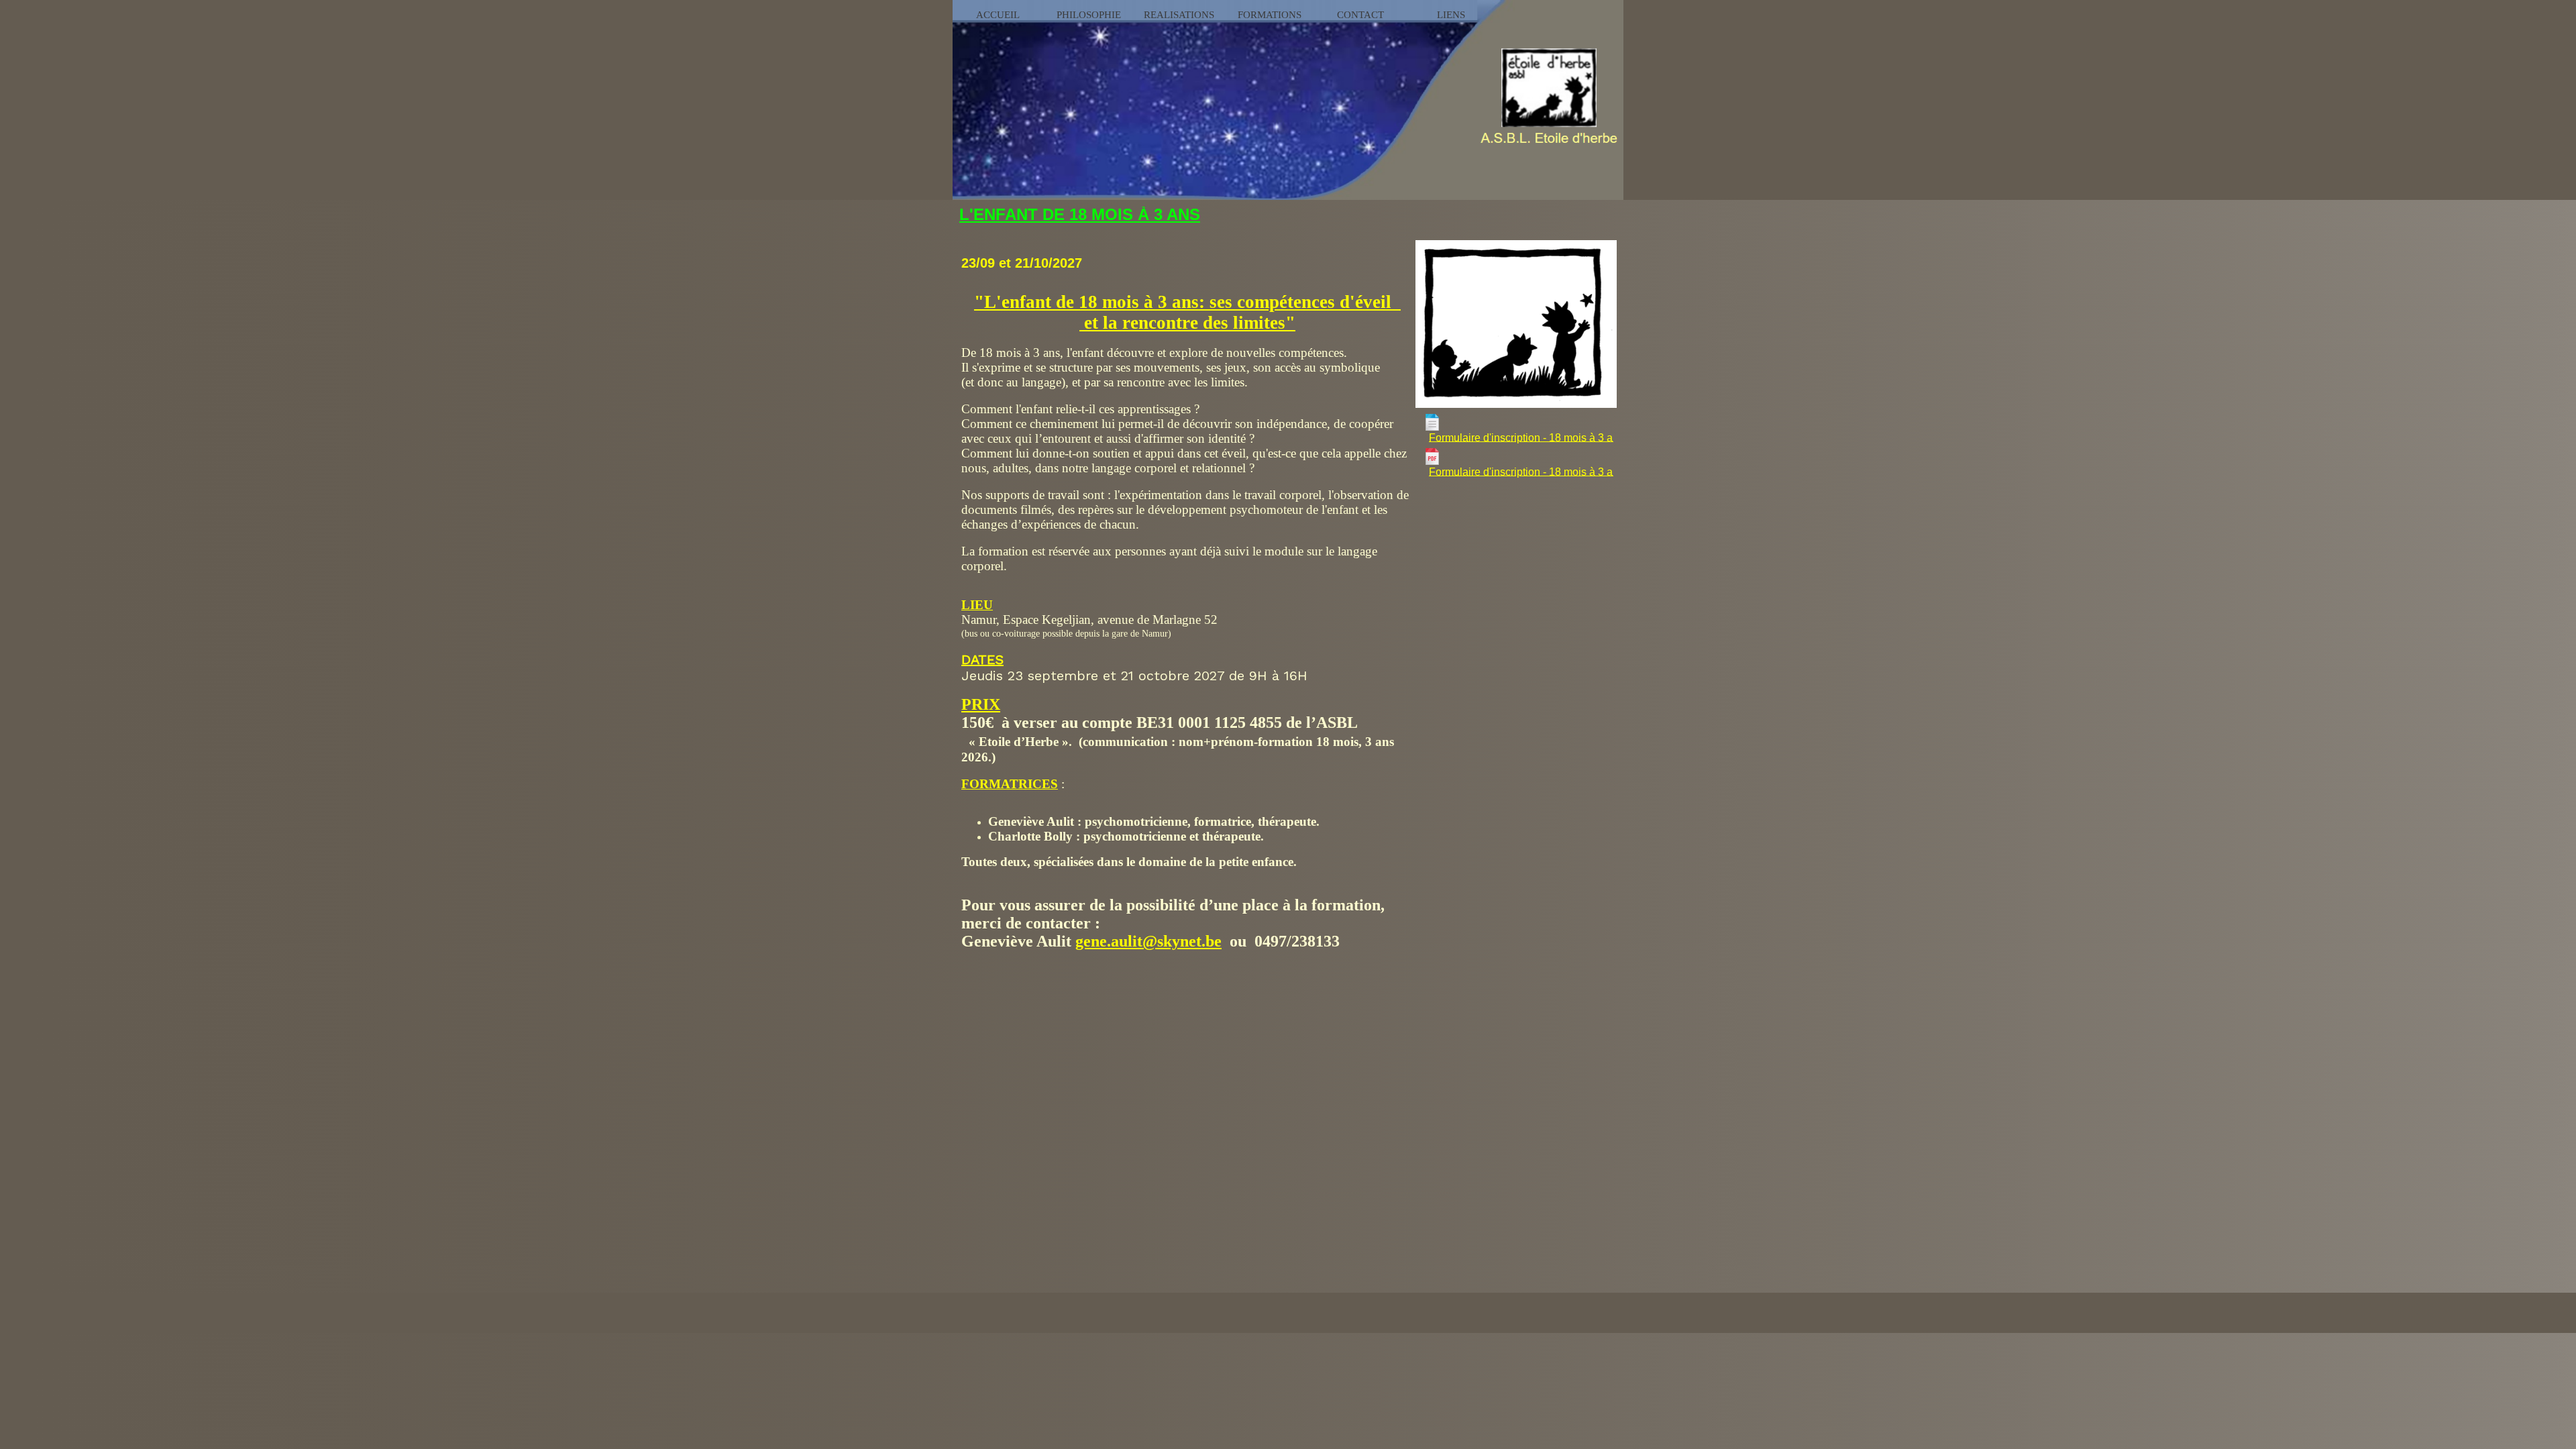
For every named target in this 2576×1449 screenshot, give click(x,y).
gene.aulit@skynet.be (1148, 941)
